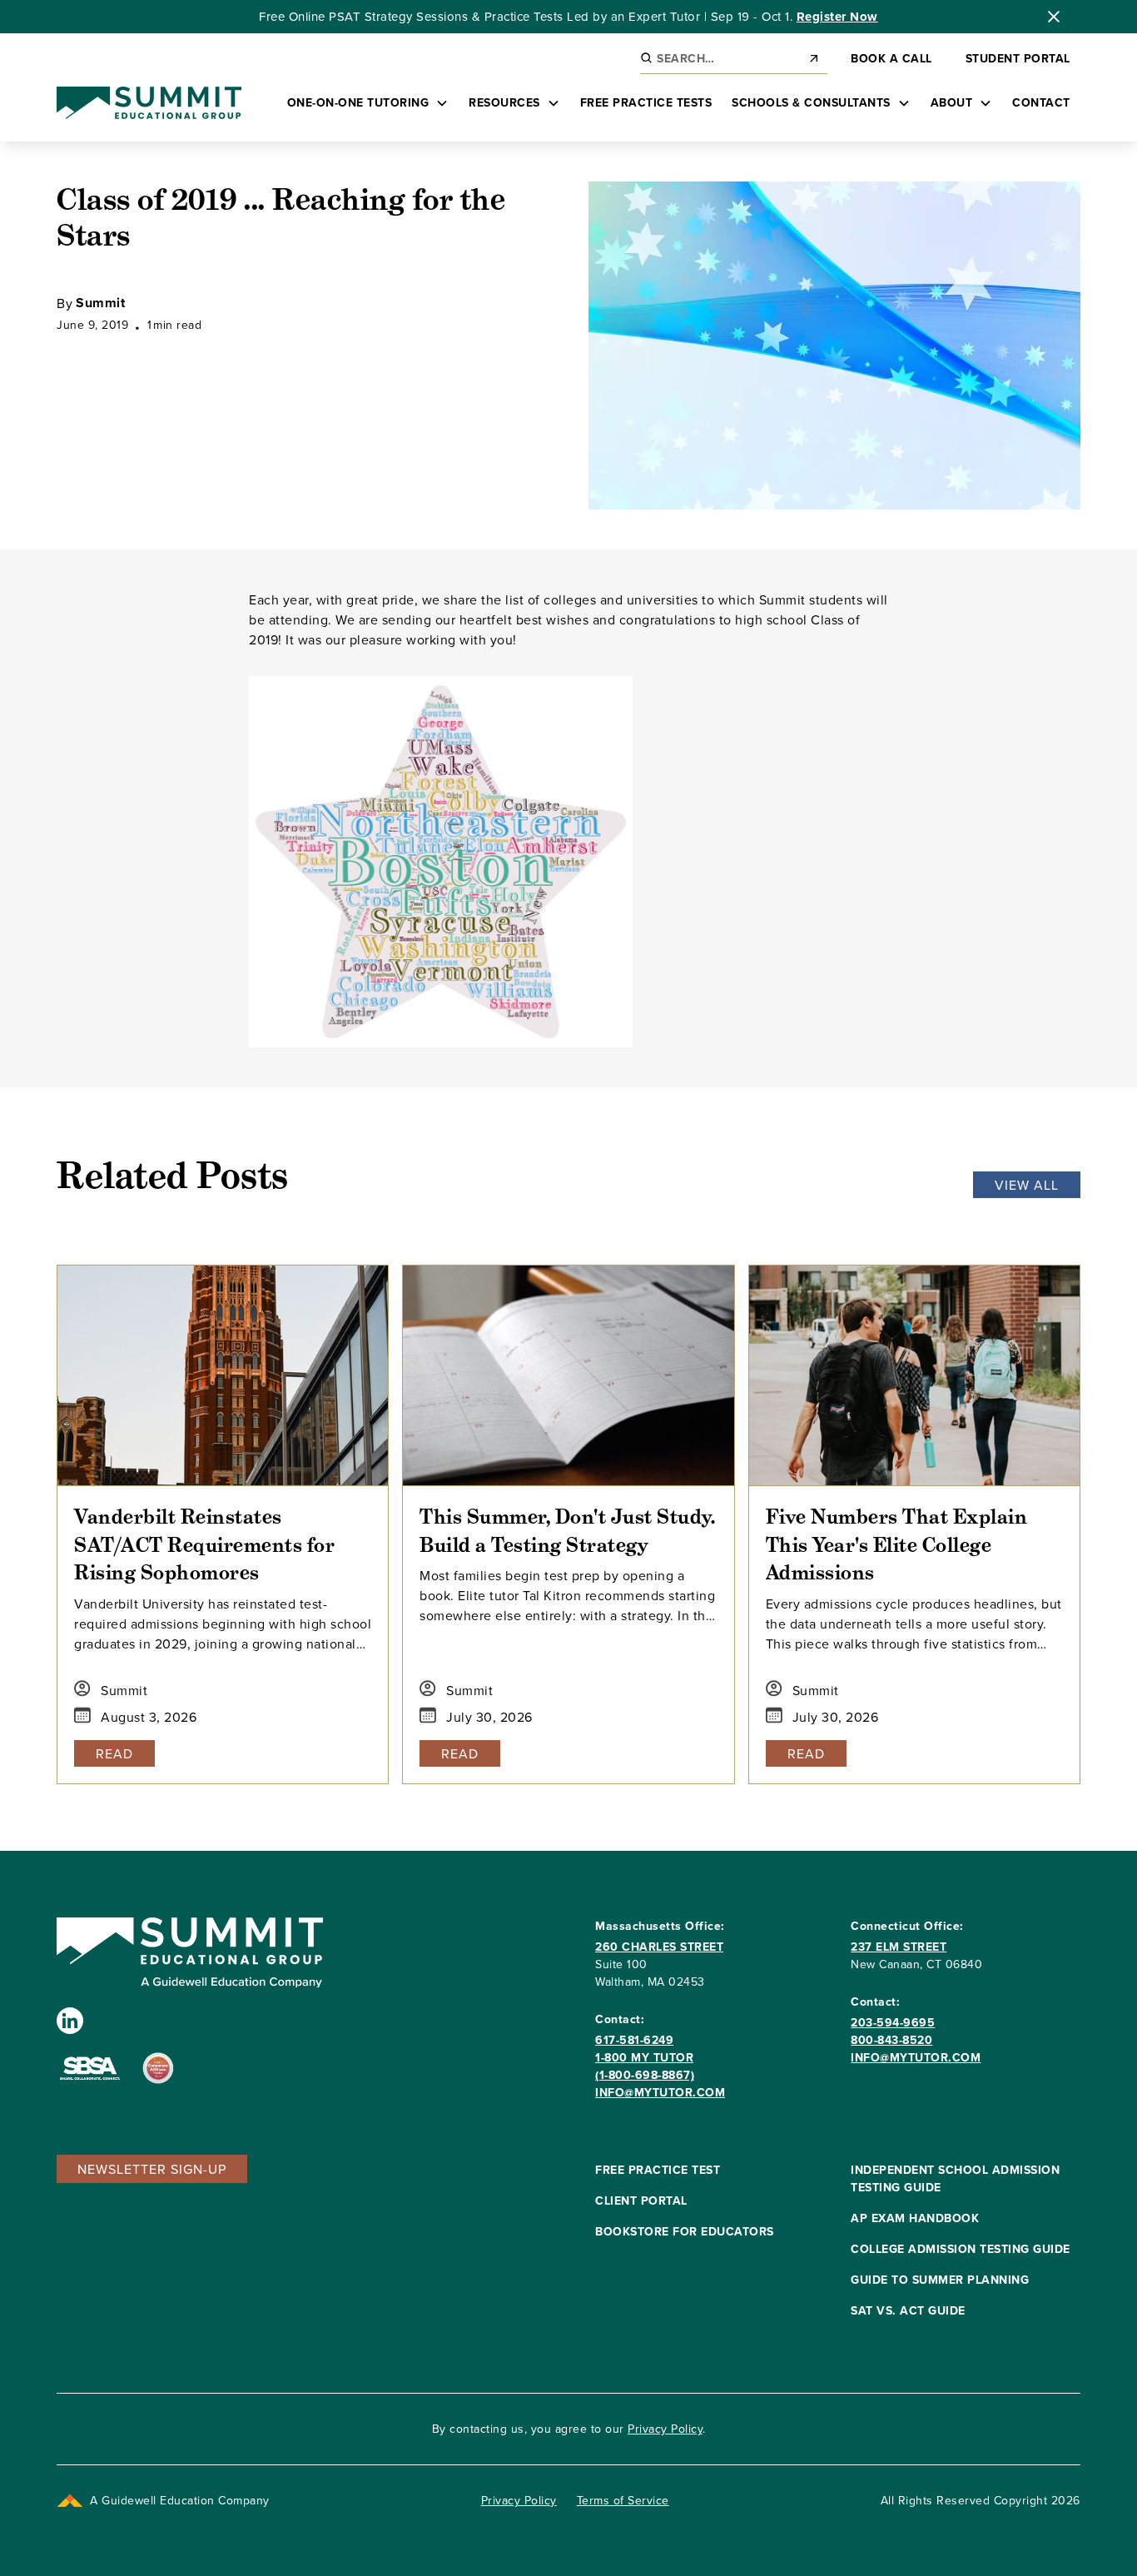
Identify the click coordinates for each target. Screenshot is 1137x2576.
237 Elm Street (899, 1947)
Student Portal (1018, 58)
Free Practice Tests (646, 102)
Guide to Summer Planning (940, 2280)
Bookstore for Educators (685, 2231)
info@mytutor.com (660, 2092)
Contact (1041, 102)
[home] (149, 103)
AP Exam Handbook (915, 2218)
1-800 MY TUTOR (644, 2057)
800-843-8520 (891, 2040)
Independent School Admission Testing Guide (955, 2178)
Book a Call (891, 58)
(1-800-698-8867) (645, 2075)
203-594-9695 (893, 2022)
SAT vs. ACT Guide (908, 2310)
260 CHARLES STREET (659, 1947)
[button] (368, 103)
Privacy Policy (665, 2429)
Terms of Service (623, 2500)
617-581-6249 (634, 2040)
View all (1027, 1185)
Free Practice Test (658, 2170)
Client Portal (641, 2201)
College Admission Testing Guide (961, 2249)
